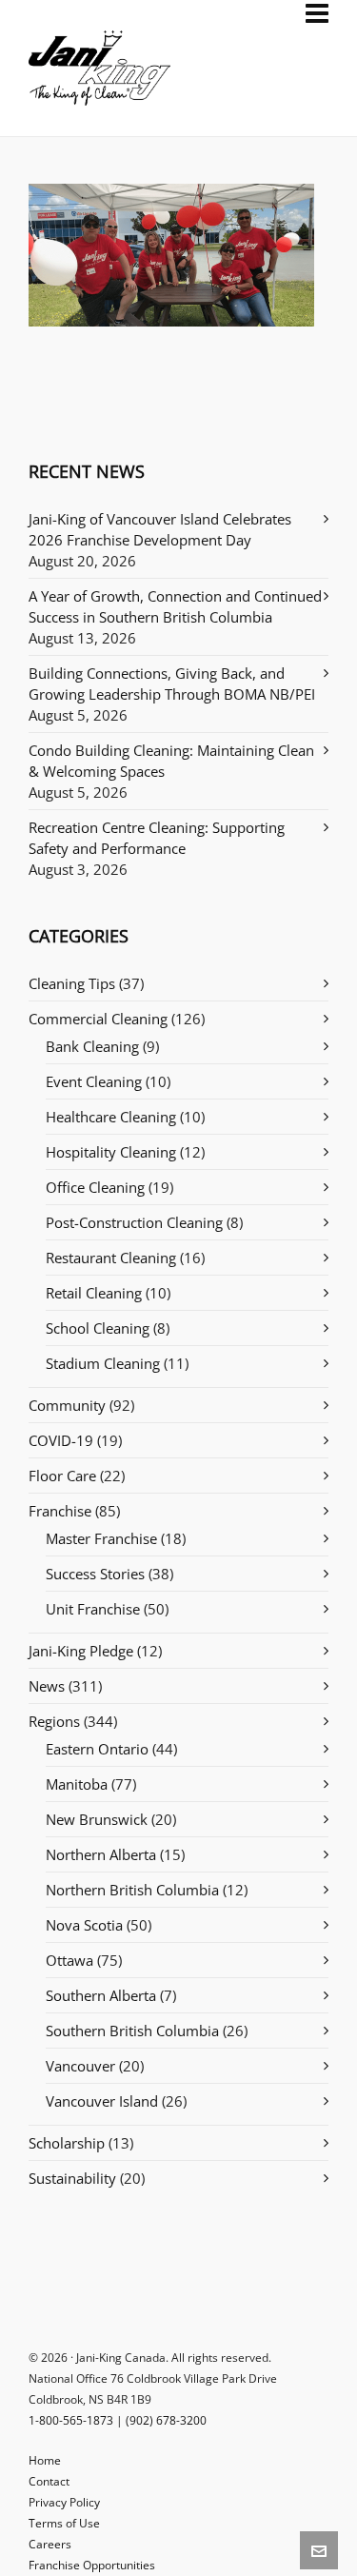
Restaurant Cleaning (111, 1258)
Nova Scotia (84, 1925)
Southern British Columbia (132, 2031)
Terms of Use (64, 2523)
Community (67, 1405)
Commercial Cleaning (98, 1019)
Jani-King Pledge (81, 1651)
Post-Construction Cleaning (134, 1222)
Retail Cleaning (94, 1293)
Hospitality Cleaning (111, 1152)
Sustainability (72, 2178)
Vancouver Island (102, 2101)
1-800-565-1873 (71, 2420)
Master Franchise (101, 1538)
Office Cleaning (95, 1187)
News (47, 1686)
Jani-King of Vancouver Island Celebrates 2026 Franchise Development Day (160, 529)
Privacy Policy (64, 2502)
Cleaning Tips (72, 983)
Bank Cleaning (92, 1046)
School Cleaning (98, 1328)
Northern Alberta (101, 1854)
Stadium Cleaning (103, 1363)
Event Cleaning (94, 1081)
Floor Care (62, 1476)
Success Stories (95, 1574)
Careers (50, 2544)
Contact (49, 2481)
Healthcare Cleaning (111, 1117)
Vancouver (80, 2066)
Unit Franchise (93, 1609)
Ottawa (69, 1960)
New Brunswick (97, 1819)
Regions (54, 1721)
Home (45, 2460)
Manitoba (77, 1784)
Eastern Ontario (97, 1749)
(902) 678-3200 (166, 2420)
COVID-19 (61, 1440)
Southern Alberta (101, 1995)
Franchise (60, 1511)
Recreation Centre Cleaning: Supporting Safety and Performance (157, 838)
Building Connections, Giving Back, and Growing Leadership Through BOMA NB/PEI (172, 684)
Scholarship (67, 2143)
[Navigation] (317, 13)
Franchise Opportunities (92, 2565)
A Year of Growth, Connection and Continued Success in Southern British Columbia (175, 606)
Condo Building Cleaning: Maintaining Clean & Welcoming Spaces (171, 761)
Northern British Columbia (132, 1890)
